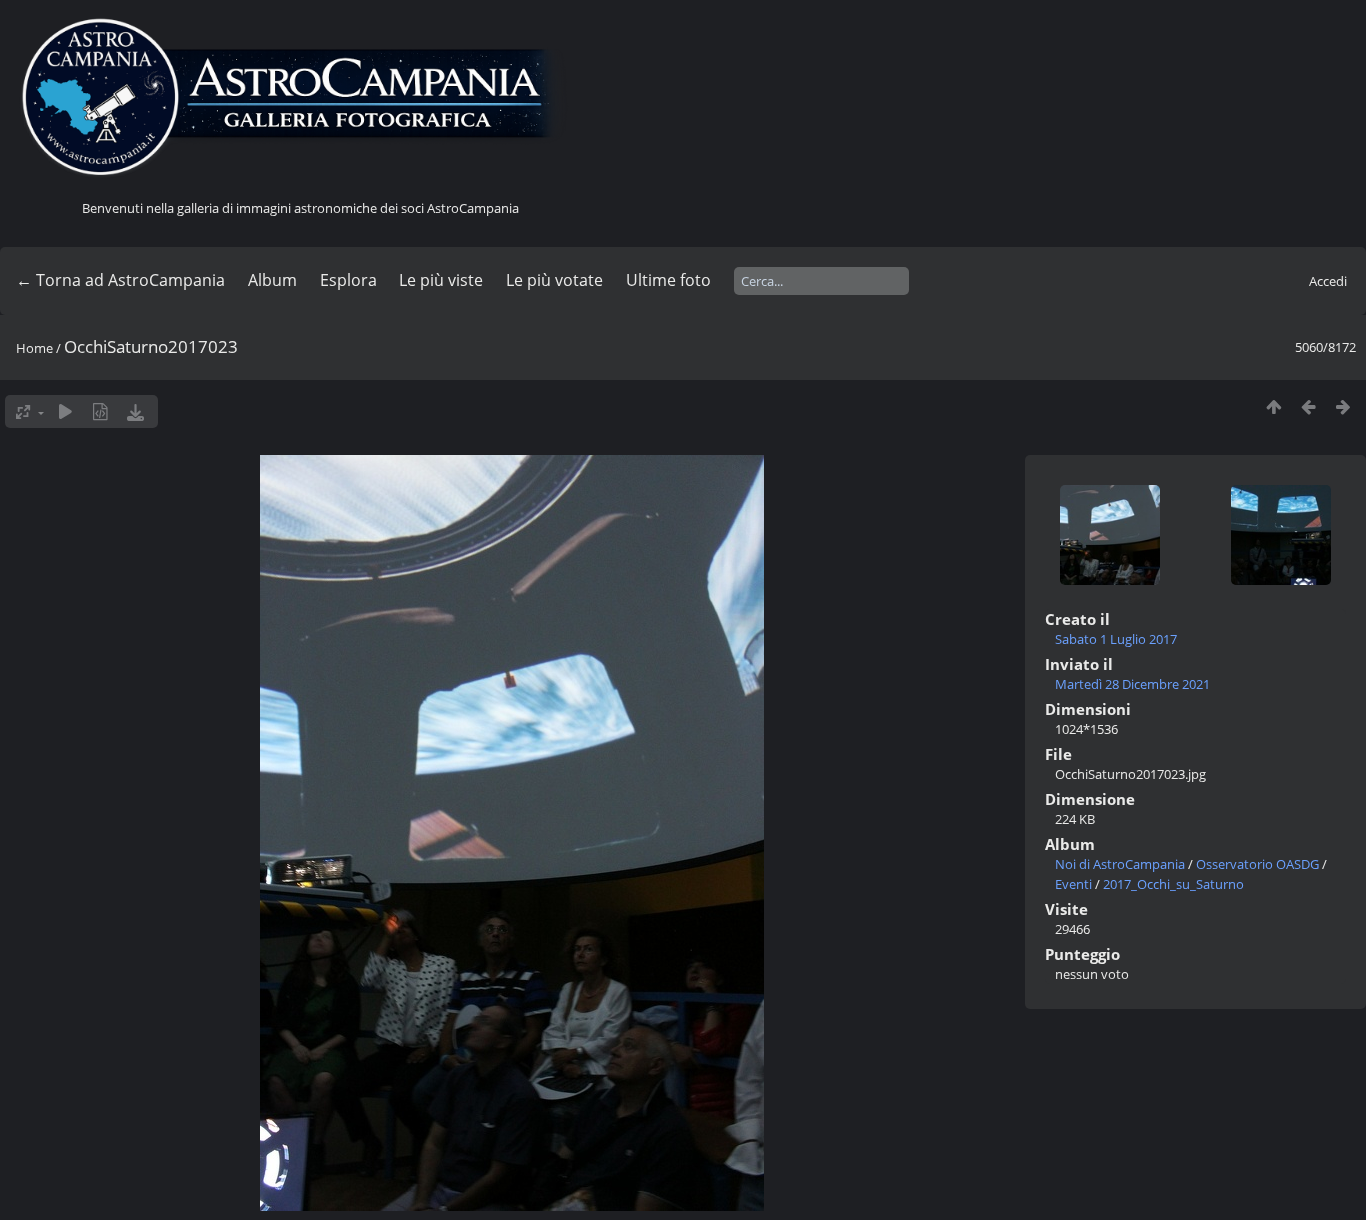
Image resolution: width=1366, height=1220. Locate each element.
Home (34, 348)
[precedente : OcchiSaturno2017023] (1308, 406)
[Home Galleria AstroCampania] (300, 98)
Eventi (1073, 884)
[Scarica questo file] (135, 411)
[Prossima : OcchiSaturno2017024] (1343, 406)
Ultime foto (668, 280)
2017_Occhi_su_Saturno (1173, 884)
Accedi (1328, 281)
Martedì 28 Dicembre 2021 (1132, 684)
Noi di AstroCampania (1120, 864)
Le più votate (554, 280)
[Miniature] (1273, 406)
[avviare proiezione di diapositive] (65, 411)
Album (272, 280)
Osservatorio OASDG (1257, 864)
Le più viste (441, 280)
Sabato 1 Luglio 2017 (1116, 639)
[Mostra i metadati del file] (100, 411)
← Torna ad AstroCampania (120, 280)
